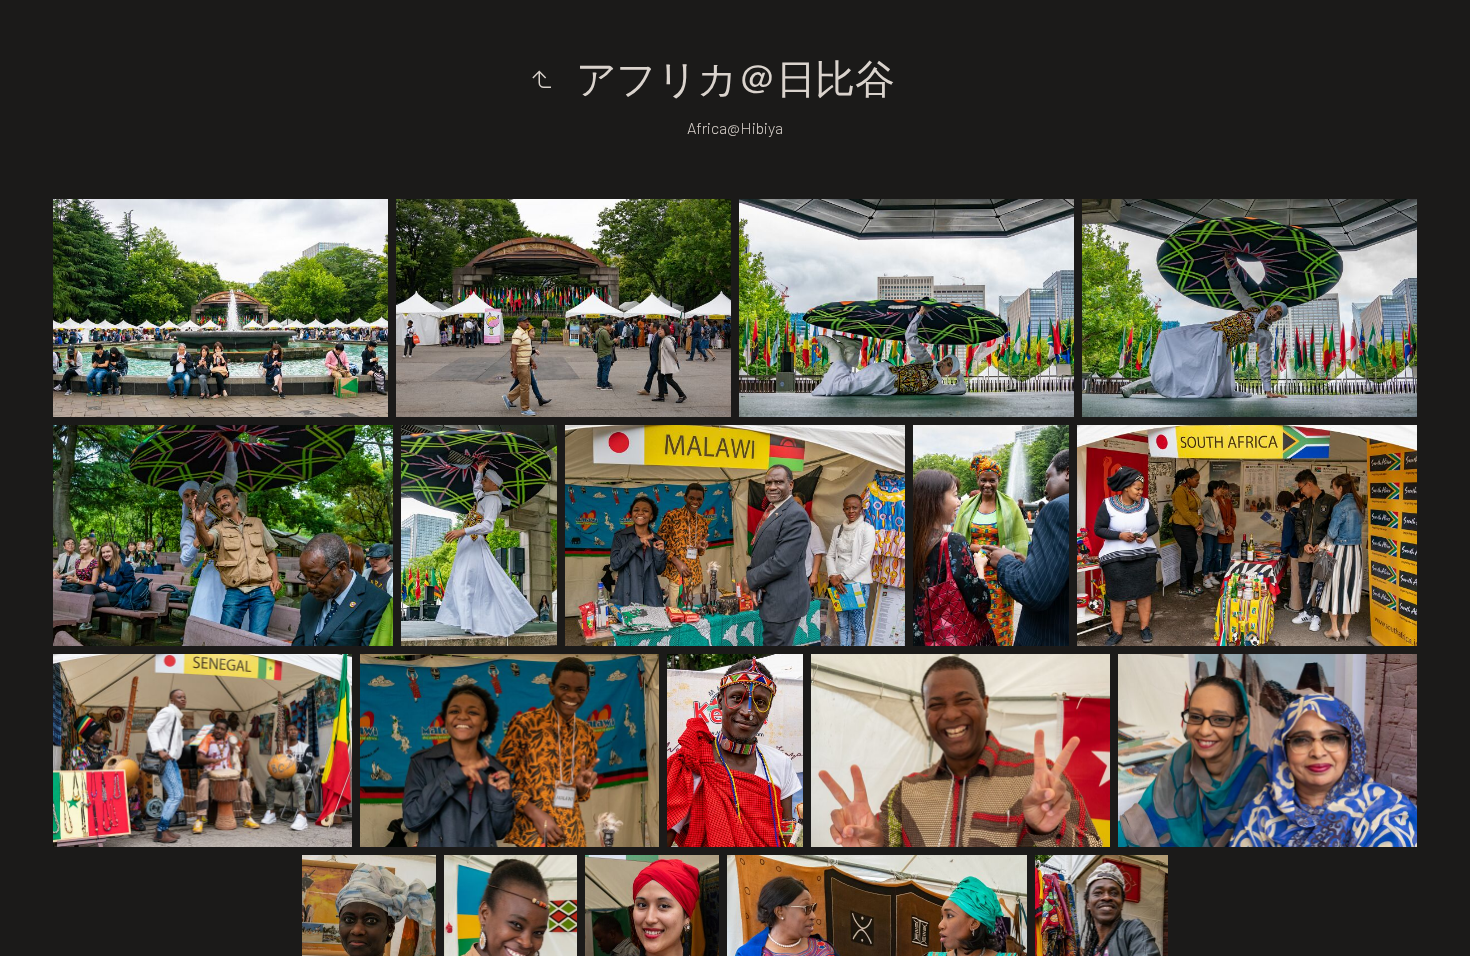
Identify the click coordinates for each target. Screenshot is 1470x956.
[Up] (541, 78)
